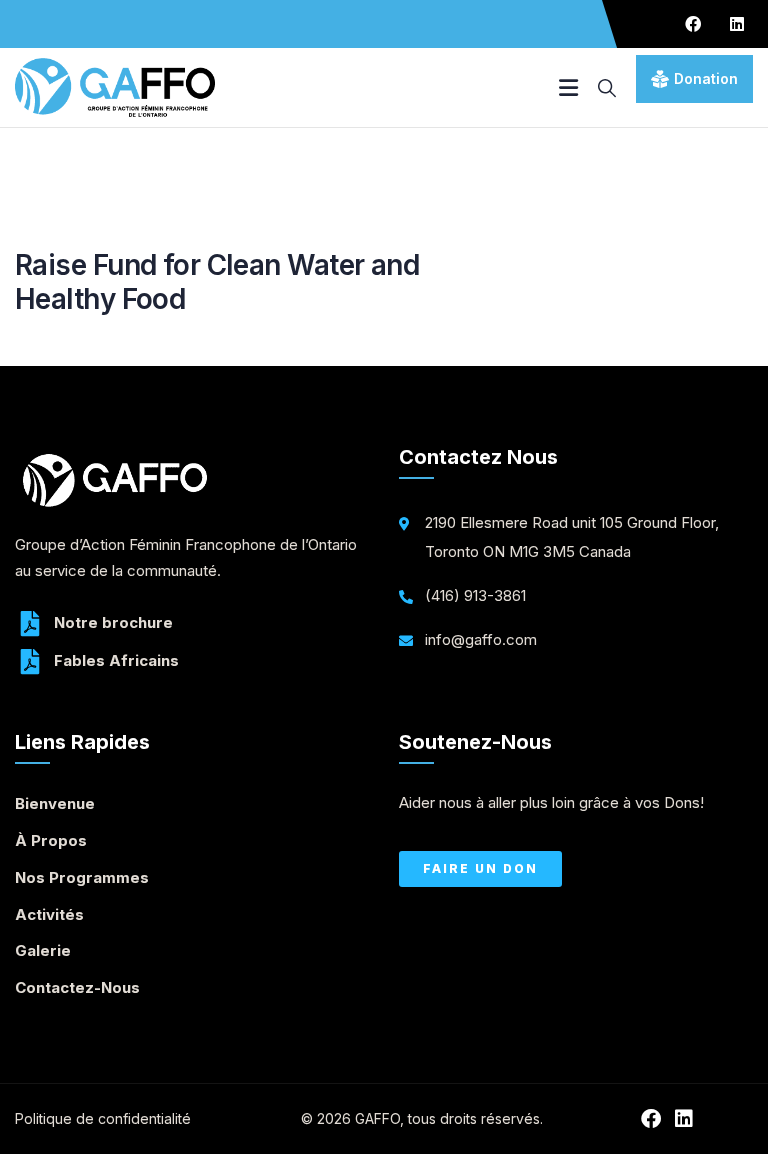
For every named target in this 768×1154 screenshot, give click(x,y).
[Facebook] (693, 24)
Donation (706, 78)
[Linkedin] (737, 24)
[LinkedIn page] (688, 1119)
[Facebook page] (655, 1119)
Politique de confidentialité (103, 1118)
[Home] (115, 87)
